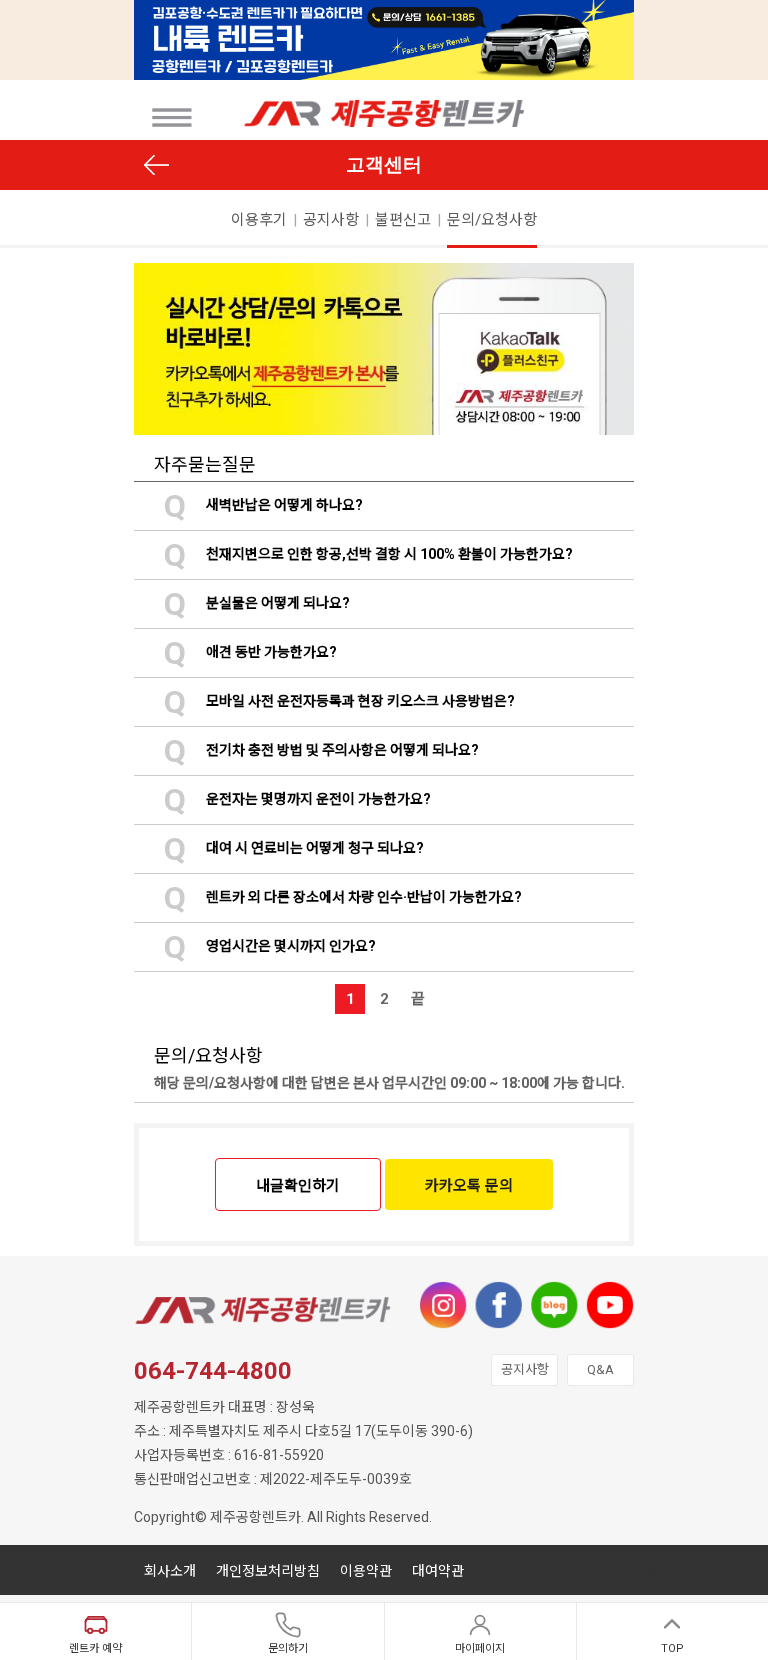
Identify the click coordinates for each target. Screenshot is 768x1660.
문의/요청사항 (492, 220)
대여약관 (438, 1571)
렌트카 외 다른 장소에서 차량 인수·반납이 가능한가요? (343, 897)
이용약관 (366, 1571)
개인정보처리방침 (268, 1571)
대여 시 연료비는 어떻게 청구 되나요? (294, 848)
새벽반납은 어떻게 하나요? (263, 505)
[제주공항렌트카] (171, 117)
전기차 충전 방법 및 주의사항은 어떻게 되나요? (321, 750)
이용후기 (259, 220)
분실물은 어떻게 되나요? (257, 603)
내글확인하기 (298, 1186)
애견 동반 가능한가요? (250, 652)
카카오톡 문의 (469, 1186)
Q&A (600, 1369)
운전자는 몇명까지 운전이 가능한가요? (297, 799)
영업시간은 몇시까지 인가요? (270, 946)
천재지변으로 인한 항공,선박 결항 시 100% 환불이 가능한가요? (368, 554)
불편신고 (403, 220)
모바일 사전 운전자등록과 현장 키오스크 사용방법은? (339, 701)
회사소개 (170, 1571)
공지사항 (331, 220)
